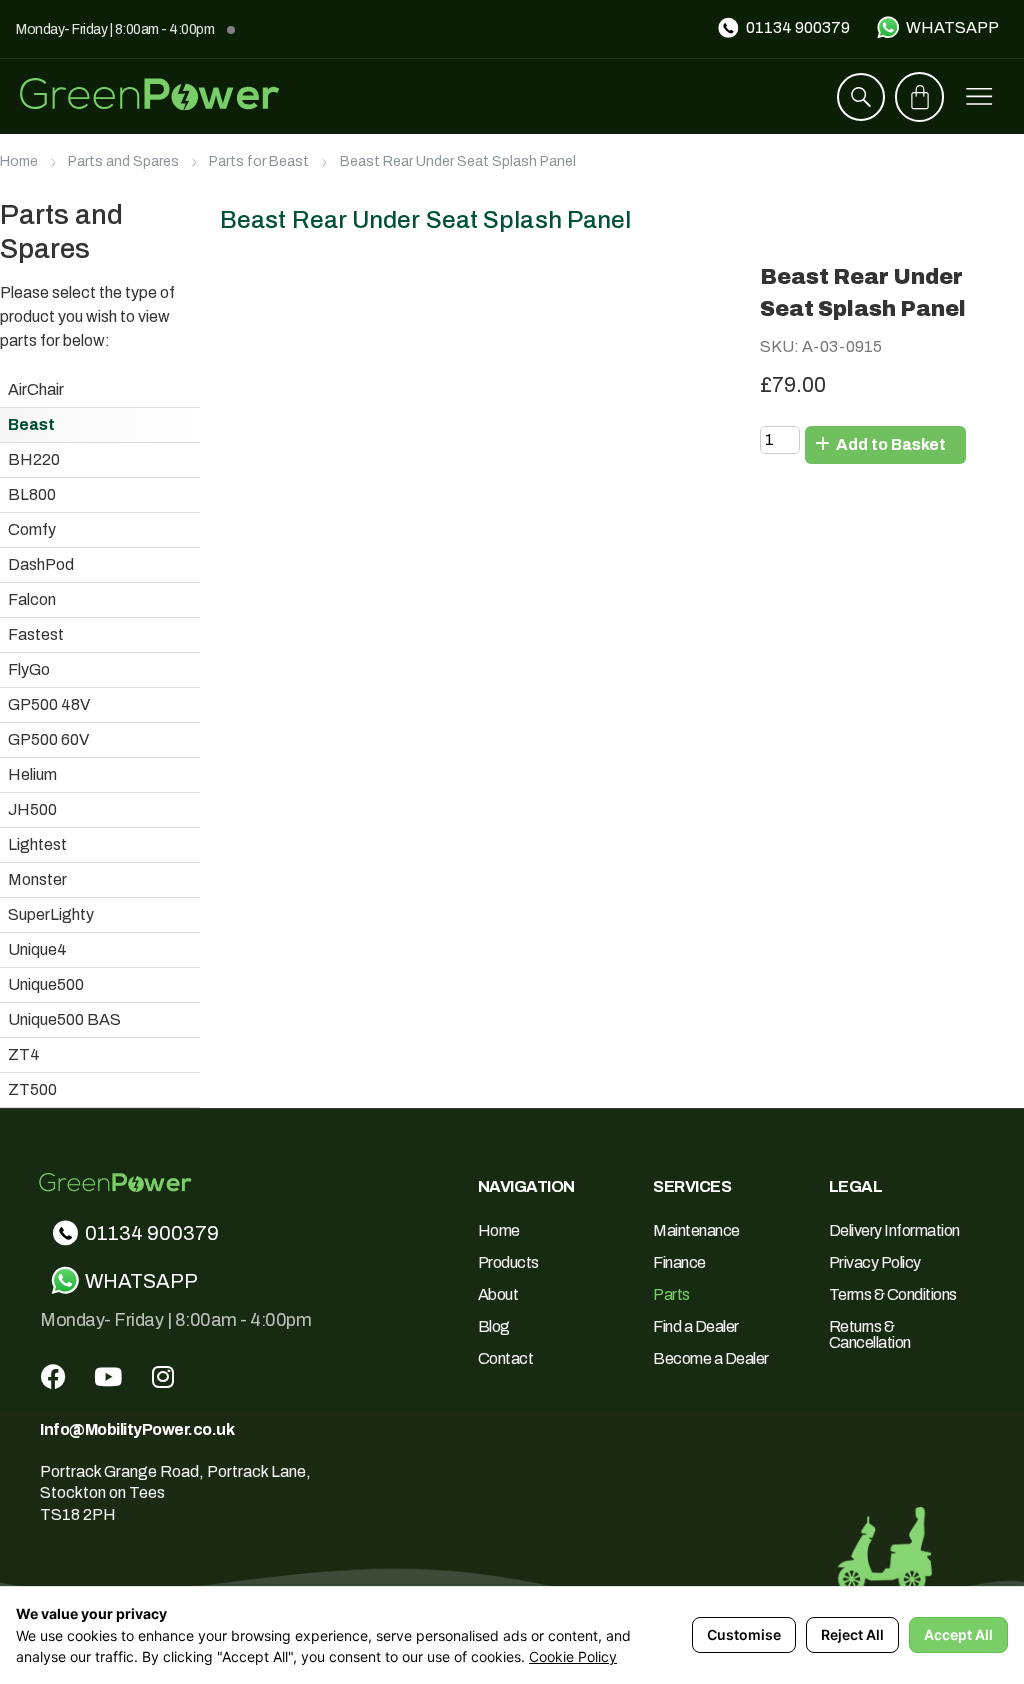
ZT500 (32, 1089)
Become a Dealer (711, 1358)
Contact (506, 1358)
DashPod (41, 564)
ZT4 (24, 1054)
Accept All (958, 1634)
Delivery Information (894, 1230)
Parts (671, 1294)
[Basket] (920, 97)
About (498, 1294)
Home (19, 161)
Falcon (32, 599)
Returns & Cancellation (870, 1334)
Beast (31, 424)
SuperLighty (51, 914)
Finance (679, 1262)
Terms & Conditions (893, 1294)
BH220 (34, 459)
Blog (494, 1326)
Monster (37, 879)
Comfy (32, 529)
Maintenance (696, 1230)
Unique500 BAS (64, 1019)
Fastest (36, 634)
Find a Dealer (696, 1326)
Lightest (37, 844)
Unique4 (37, 949)
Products (508, 1262)
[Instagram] (163, 1377)
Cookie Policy (573, 1656)
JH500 (32, 809)
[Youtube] (108, 1377)
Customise (744, 1634)
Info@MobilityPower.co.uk (137, 1429)
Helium (32, 774)
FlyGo (29, 669)
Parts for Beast (259, 161)
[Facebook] (53, 1377)
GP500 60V (48, 739)
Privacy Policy (875, 1262)
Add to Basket (889, 444)
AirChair (36, 389)
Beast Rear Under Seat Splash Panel (458, 161)
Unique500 (46, 984)
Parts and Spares (123, 161)
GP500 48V (49, 704)
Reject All (852, 1634)
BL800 (32, 494)
